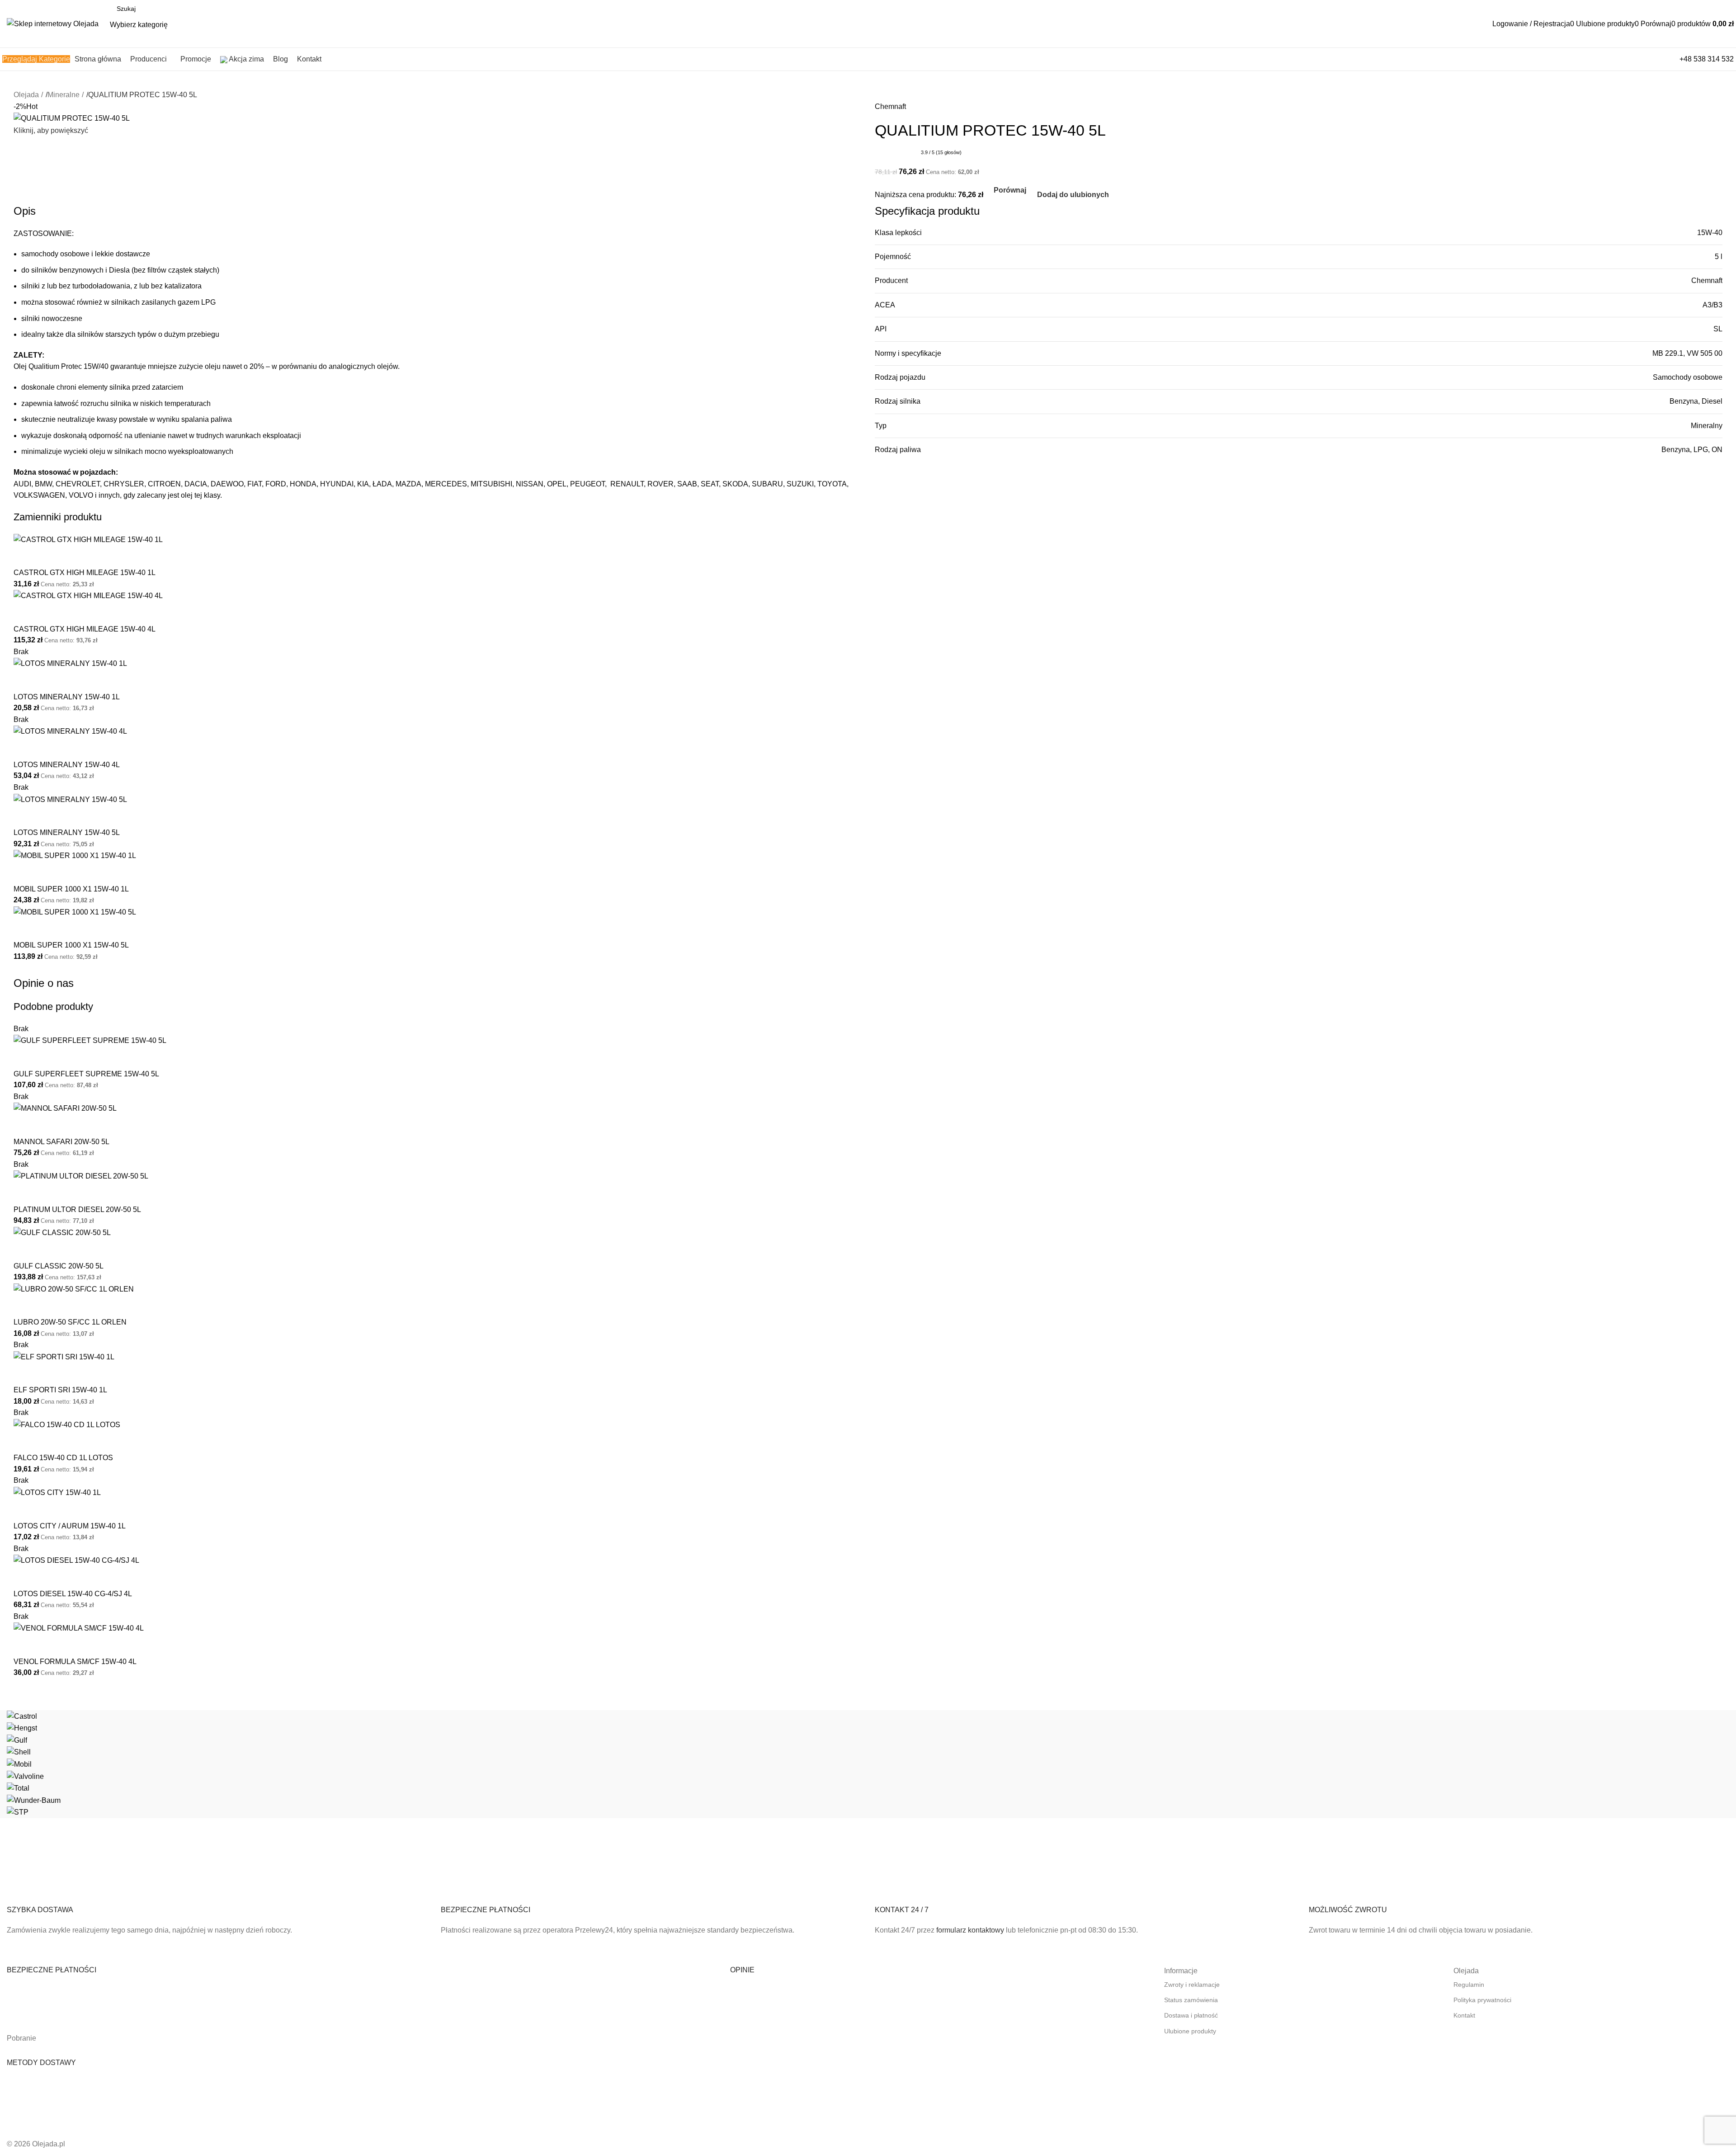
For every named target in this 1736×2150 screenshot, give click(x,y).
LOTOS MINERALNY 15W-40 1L (67, 697)
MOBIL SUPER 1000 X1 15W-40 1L (71, 889)
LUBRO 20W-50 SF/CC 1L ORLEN (70, 1322)
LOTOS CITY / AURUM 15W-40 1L (70, 1526)
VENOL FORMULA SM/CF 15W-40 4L (75, 1662)
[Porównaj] (25, 556)
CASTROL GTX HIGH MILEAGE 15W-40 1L (85, 573)
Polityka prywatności (1482, 2000)
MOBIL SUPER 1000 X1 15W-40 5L (71, 945)
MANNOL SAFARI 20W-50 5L (61, 1142)
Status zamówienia (1191, 2000)
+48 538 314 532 (1707, 59)
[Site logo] (53, 23)
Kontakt (1464, 2015)
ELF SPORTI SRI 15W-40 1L (60, 1390)
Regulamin (1469, 1985)
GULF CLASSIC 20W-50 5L (59, 1266)
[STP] (868, 1764)
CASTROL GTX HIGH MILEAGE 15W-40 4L (85, 629)
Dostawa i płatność (1191, 2015)
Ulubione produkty (1190, 2031)
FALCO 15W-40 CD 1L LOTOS (63, 1458)
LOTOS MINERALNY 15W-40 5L (67, 832)
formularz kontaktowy (970, 1930)
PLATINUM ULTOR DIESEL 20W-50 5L (77, 1209)
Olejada (26, 95)
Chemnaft (890, 106)
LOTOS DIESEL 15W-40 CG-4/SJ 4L (73, 1594)
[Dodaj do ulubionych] (49, 556)
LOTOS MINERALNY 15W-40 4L (67, 765)
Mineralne (64, 95)
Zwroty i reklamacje (1192, 1985)
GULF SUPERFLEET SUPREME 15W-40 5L (86, 1074)
